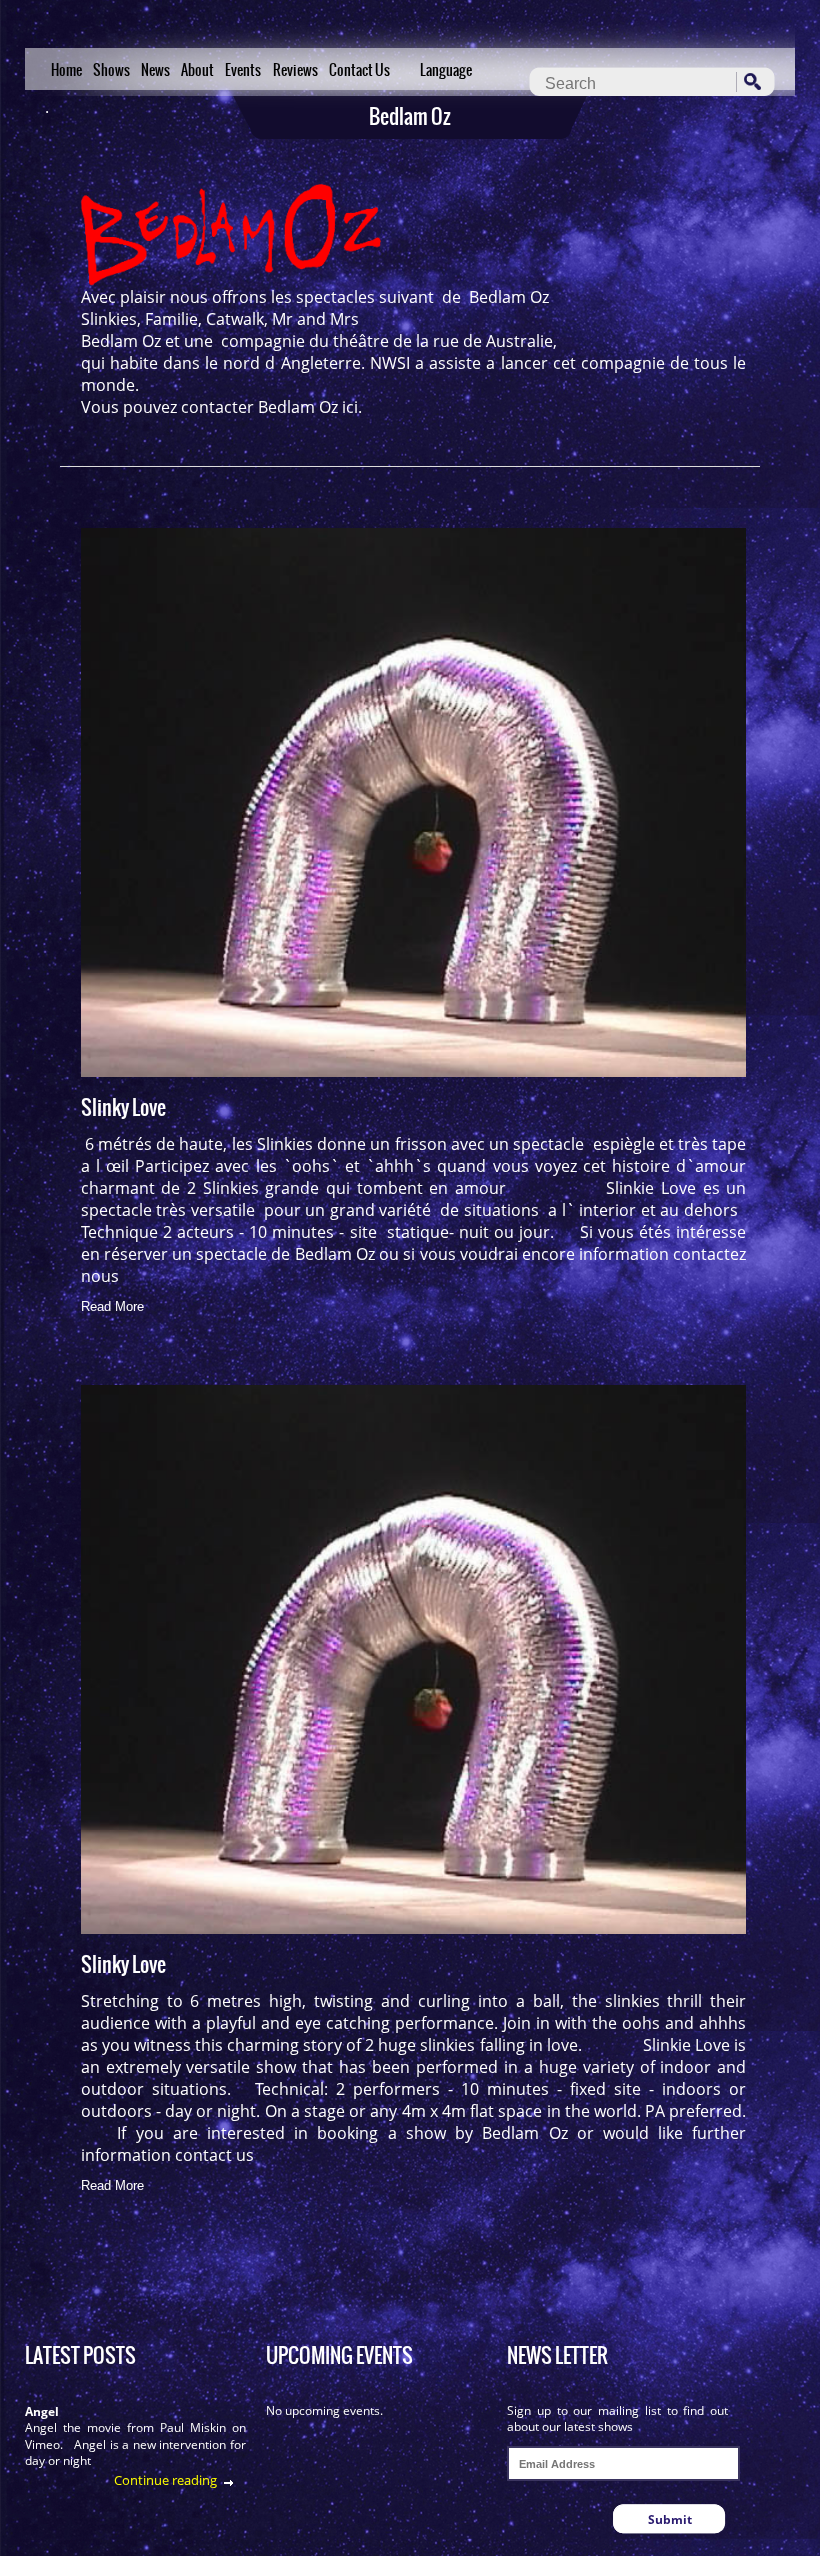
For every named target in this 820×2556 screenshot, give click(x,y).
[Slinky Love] (414, 802)
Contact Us (359, 70)
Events (243, 70)
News (155, 70)
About (197, 70)
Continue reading (165, 2480)
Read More (112, 1306)
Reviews (295, 70)
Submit (670, 2519)
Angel (42, 2411)
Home (66, 70)
